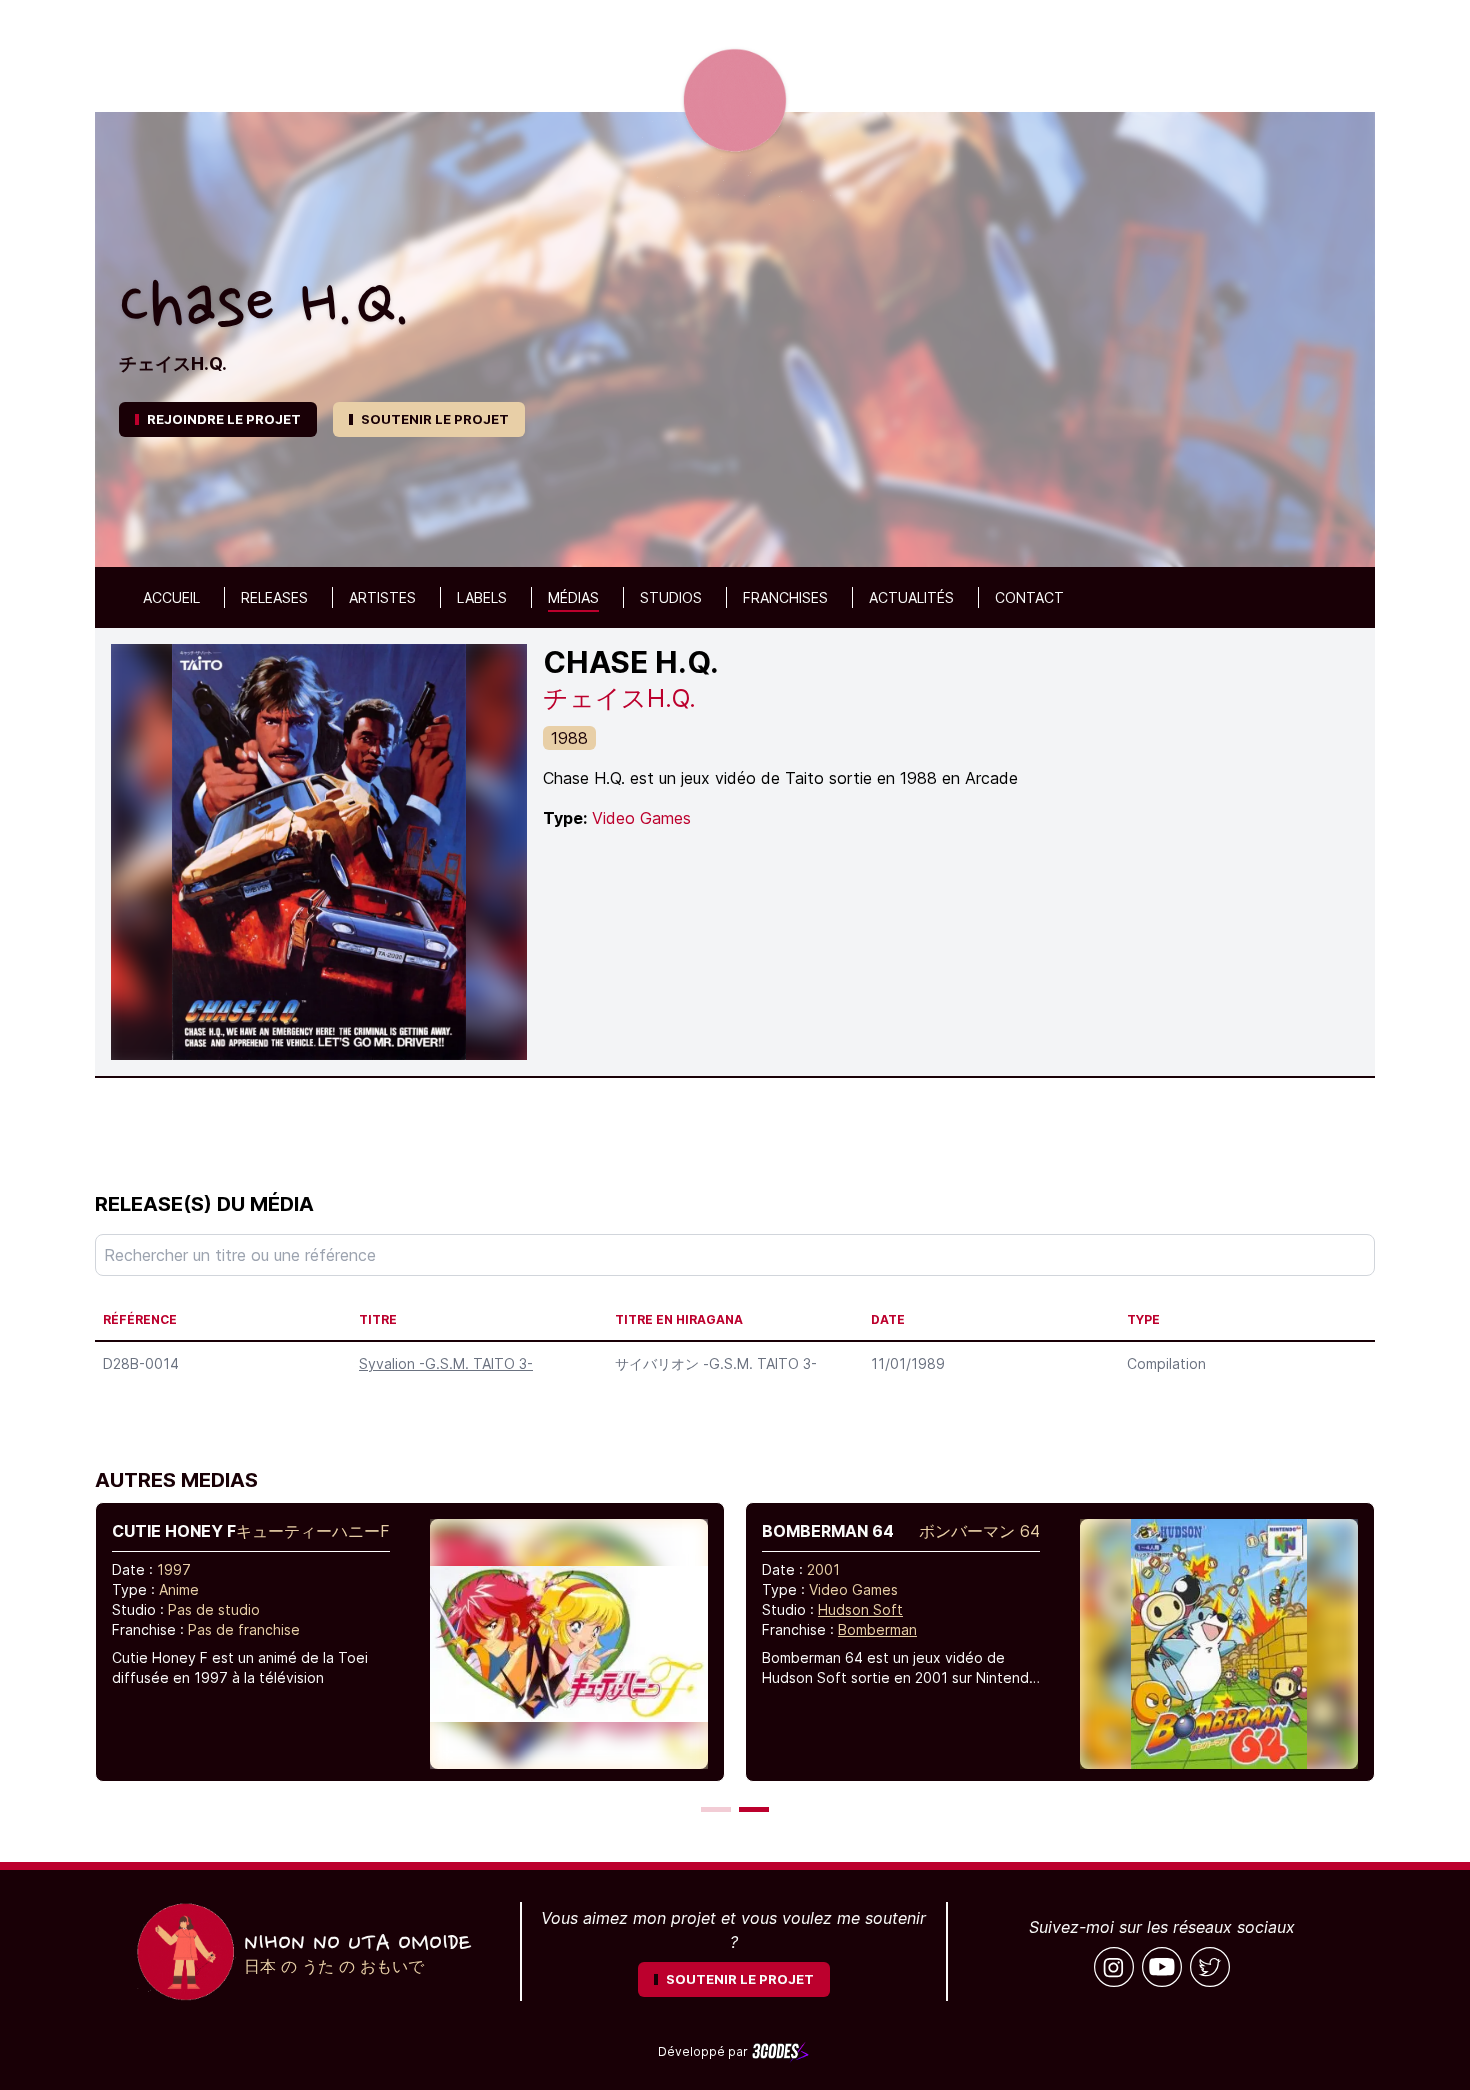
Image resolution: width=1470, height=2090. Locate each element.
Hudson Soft (860, 1609)
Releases (274, 597)
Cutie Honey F (174, 1531)
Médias (573, 597)
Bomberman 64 (828, 1531)
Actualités (911, 597)
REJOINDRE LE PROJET (224, 419)
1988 (569, 738)
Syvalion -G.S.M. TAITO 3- (446, 1363)
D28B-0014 (141, 1363)
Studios (671, 597)
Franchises (785, 597)
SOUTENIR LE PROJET (435, 419)
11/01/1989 (908, 1363)
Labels (482, 597)
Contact (1029, 597)
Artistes (382, 597)
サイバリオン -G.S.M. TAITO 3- (716, 1363)
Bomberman (877, 1629)
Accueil (171, 597)
